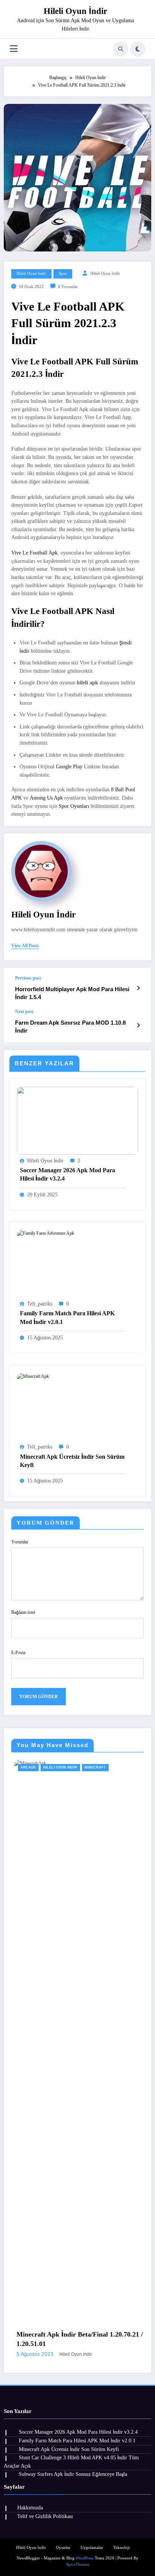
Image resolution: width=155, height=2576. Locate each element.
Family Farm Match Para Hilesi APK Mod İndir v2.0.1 (67, 1317)
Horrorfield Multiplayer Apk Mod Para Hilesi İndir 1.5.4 (72, 993)
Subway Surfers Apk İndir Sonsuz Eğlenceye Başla (73, 2474)
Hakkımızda (30, 2508)
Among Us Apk (46, 798)
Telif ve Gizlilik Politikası (45, 2516)
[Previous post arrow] (138, 988)
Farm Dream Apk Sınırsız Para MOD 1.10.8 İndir (70, 1027)
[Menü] (14, 49)
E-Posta (18, 1653)
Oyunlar (63, 2548)
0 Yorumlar (68, 287)
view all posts (25, 946)
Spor (63, 273)
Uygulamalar (92, 2548)
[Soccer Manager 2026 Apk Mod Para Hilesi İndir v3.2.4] (77, 1120)
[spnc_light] (138, 49)
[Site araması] (121, 49)
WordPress (85, 2558)
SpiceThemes (78, 2565)
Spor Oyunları (74, 806)
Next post (24, 1012)
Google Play (69, 767)
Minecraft (59, 1767)
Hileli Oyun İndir (75, 11)
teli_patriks (40, 1304)
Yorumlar (20, 1542)
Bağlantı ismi (23, 1612)
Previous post (28, 978)
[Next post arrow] (138, 1025)
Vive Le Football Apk (34, 553)
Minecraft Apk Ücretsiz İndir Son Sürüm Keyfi (72, 1461)
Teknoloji (122, 2548)
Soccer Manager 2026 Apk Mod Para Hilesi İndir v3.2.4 (68, 1174)
